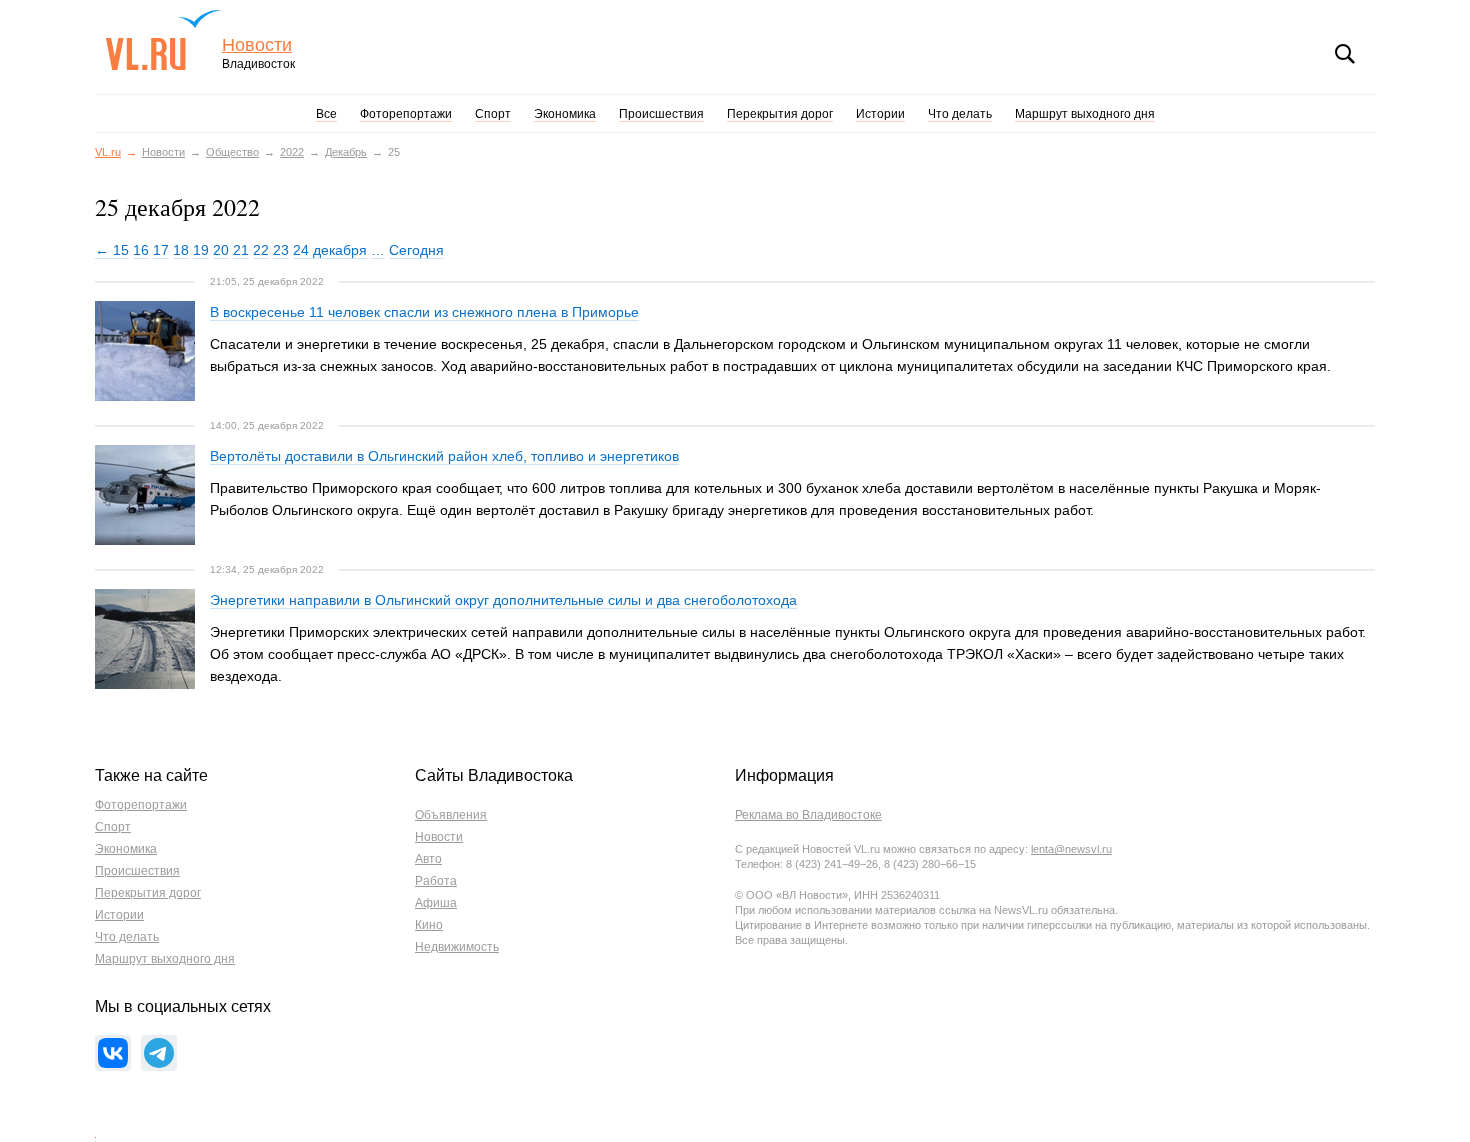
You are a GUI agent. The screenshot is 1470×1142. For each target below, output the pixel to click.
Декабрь (346, 152)
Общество (232, 152)
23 (281, 250)
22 (261, 250)
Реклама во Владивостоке (808, 815)
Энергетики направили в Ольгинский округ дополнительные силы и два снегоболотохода (503, 600)
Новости (257, 45)
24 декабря (330, 250)
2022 (292, 152)
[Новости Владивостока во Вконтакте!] (113, 1053)
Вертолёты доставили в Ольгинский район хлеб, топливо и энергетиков (444, 456)
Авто (428, 859)
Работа (436, 881)
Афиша (436, 903)
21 (241, 250)
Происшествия (661, 114)
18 (181, 250)
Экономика (565, 114)
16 (141, 250)
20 (221, 250)
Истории (880, 114)
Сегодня (416, 250)
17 (161, 250)
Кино (429, 925)
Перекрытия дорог (780, 114)
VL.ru (163, 40)
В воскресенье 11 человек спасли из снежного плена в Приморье (424, 312)
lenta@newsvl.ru (1071, 849)
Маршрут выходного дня (1085, 114)
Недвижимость (457, 947)
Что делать (960, 114)
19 (201, 250)
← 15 (112, 250)
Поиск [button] (1345, 54)
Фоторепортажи (406, 114)
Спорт (493, 114)
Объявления (451, 815)
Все (326, 114)
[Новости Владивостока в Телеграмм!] (159, 1053)
